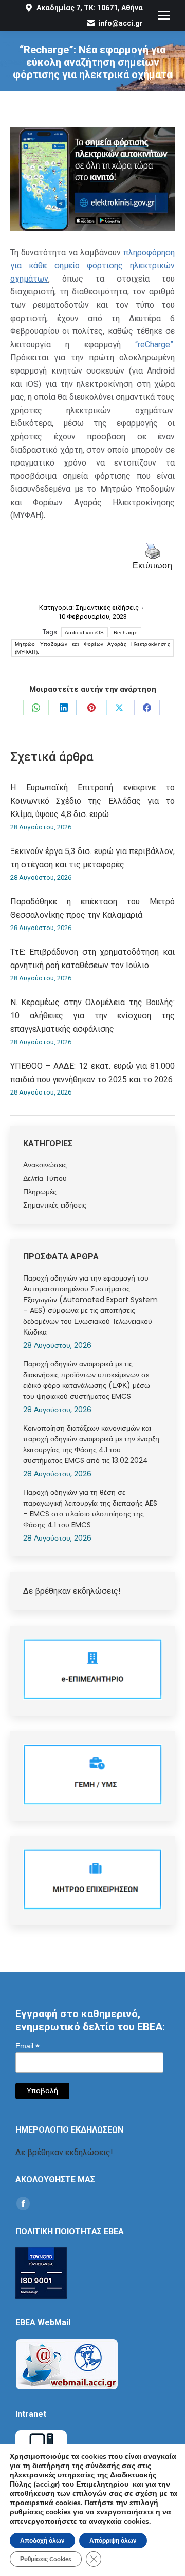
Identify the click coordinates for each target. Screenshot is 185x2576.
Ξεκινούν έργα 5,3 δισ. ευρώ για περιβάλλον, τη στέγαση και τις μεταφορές (92, 858)
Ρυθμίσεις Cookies (46, 2559)
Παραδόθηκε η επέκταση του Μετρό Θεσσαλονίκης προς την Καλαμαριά (92, 908)
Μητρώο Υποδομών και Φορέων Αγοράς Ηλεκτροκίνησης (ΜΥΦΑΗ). (92, 648)
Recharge (126, 632)
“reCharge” (154, 345)
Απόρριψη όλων (113, 2541)
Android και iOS (85, 632)
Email (27, 2046)
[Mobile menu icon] (164, 15)
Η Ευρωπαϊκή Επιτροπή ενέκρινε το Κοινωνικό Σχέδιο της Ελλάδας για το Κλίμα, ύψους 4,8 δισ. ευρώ (92, 801)
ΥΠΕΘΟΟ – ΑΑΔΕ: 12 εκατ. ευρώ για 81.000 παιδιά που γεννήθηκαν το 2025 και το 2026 (92, 1073)
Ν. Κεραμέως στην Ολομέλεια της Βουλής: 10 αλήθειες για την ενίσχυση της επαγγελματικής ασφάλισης (92, 1015)
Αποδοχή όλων (42, 2541)
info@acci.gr (121, 23)
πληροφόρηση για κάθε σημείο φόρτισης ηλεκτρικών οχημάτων (92, 266)
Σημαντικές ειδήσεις (107, 608)
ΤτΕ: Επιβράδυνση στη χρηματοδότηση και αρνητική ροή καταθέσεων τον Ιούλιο (92, 959)
